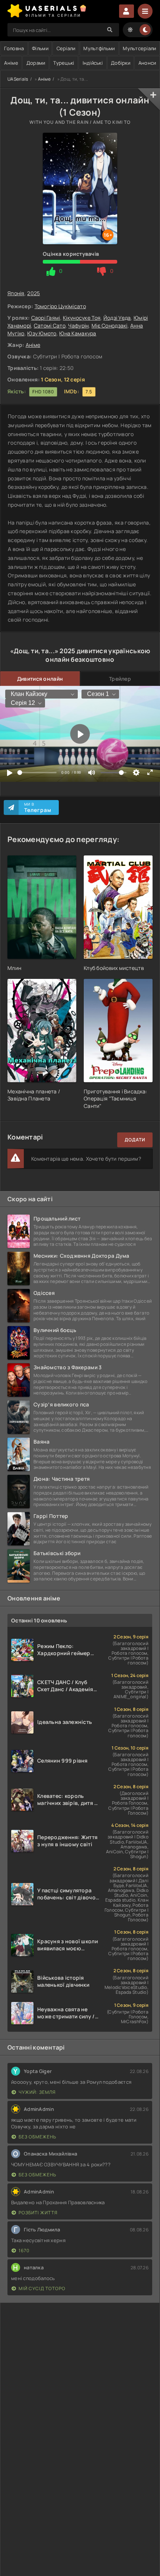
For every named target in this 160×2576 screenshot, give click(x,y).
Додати (135, 1140)
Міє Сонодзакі (110, 325)
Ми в (38, 807)
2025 (33, 293)
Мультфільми (99, 48)
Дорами (36, 63)
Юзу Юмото (42, 333)
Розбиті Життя (38, 2213)
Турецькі (64, 63)
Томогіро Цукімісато (60, 306)
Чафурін (78, 325)
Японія (16, 293)
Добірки (121, 63)
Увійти (127, 11)
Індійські (93, 63)
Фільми (40, 48)
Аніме (11, 63)
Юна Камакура (78, 333)
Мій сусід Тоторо (42, 2288)
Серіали (66, 48)
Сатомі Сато (50, 325)
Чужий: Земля (37, 2092)
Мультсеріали (139, 48)
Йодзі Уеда (117, 318)
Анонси (147, 63)
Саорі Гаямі (46, 318)
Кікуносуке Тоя (82, 318)
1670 (24, 2251)
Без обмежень (37, 2137)
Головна (14, 48)
